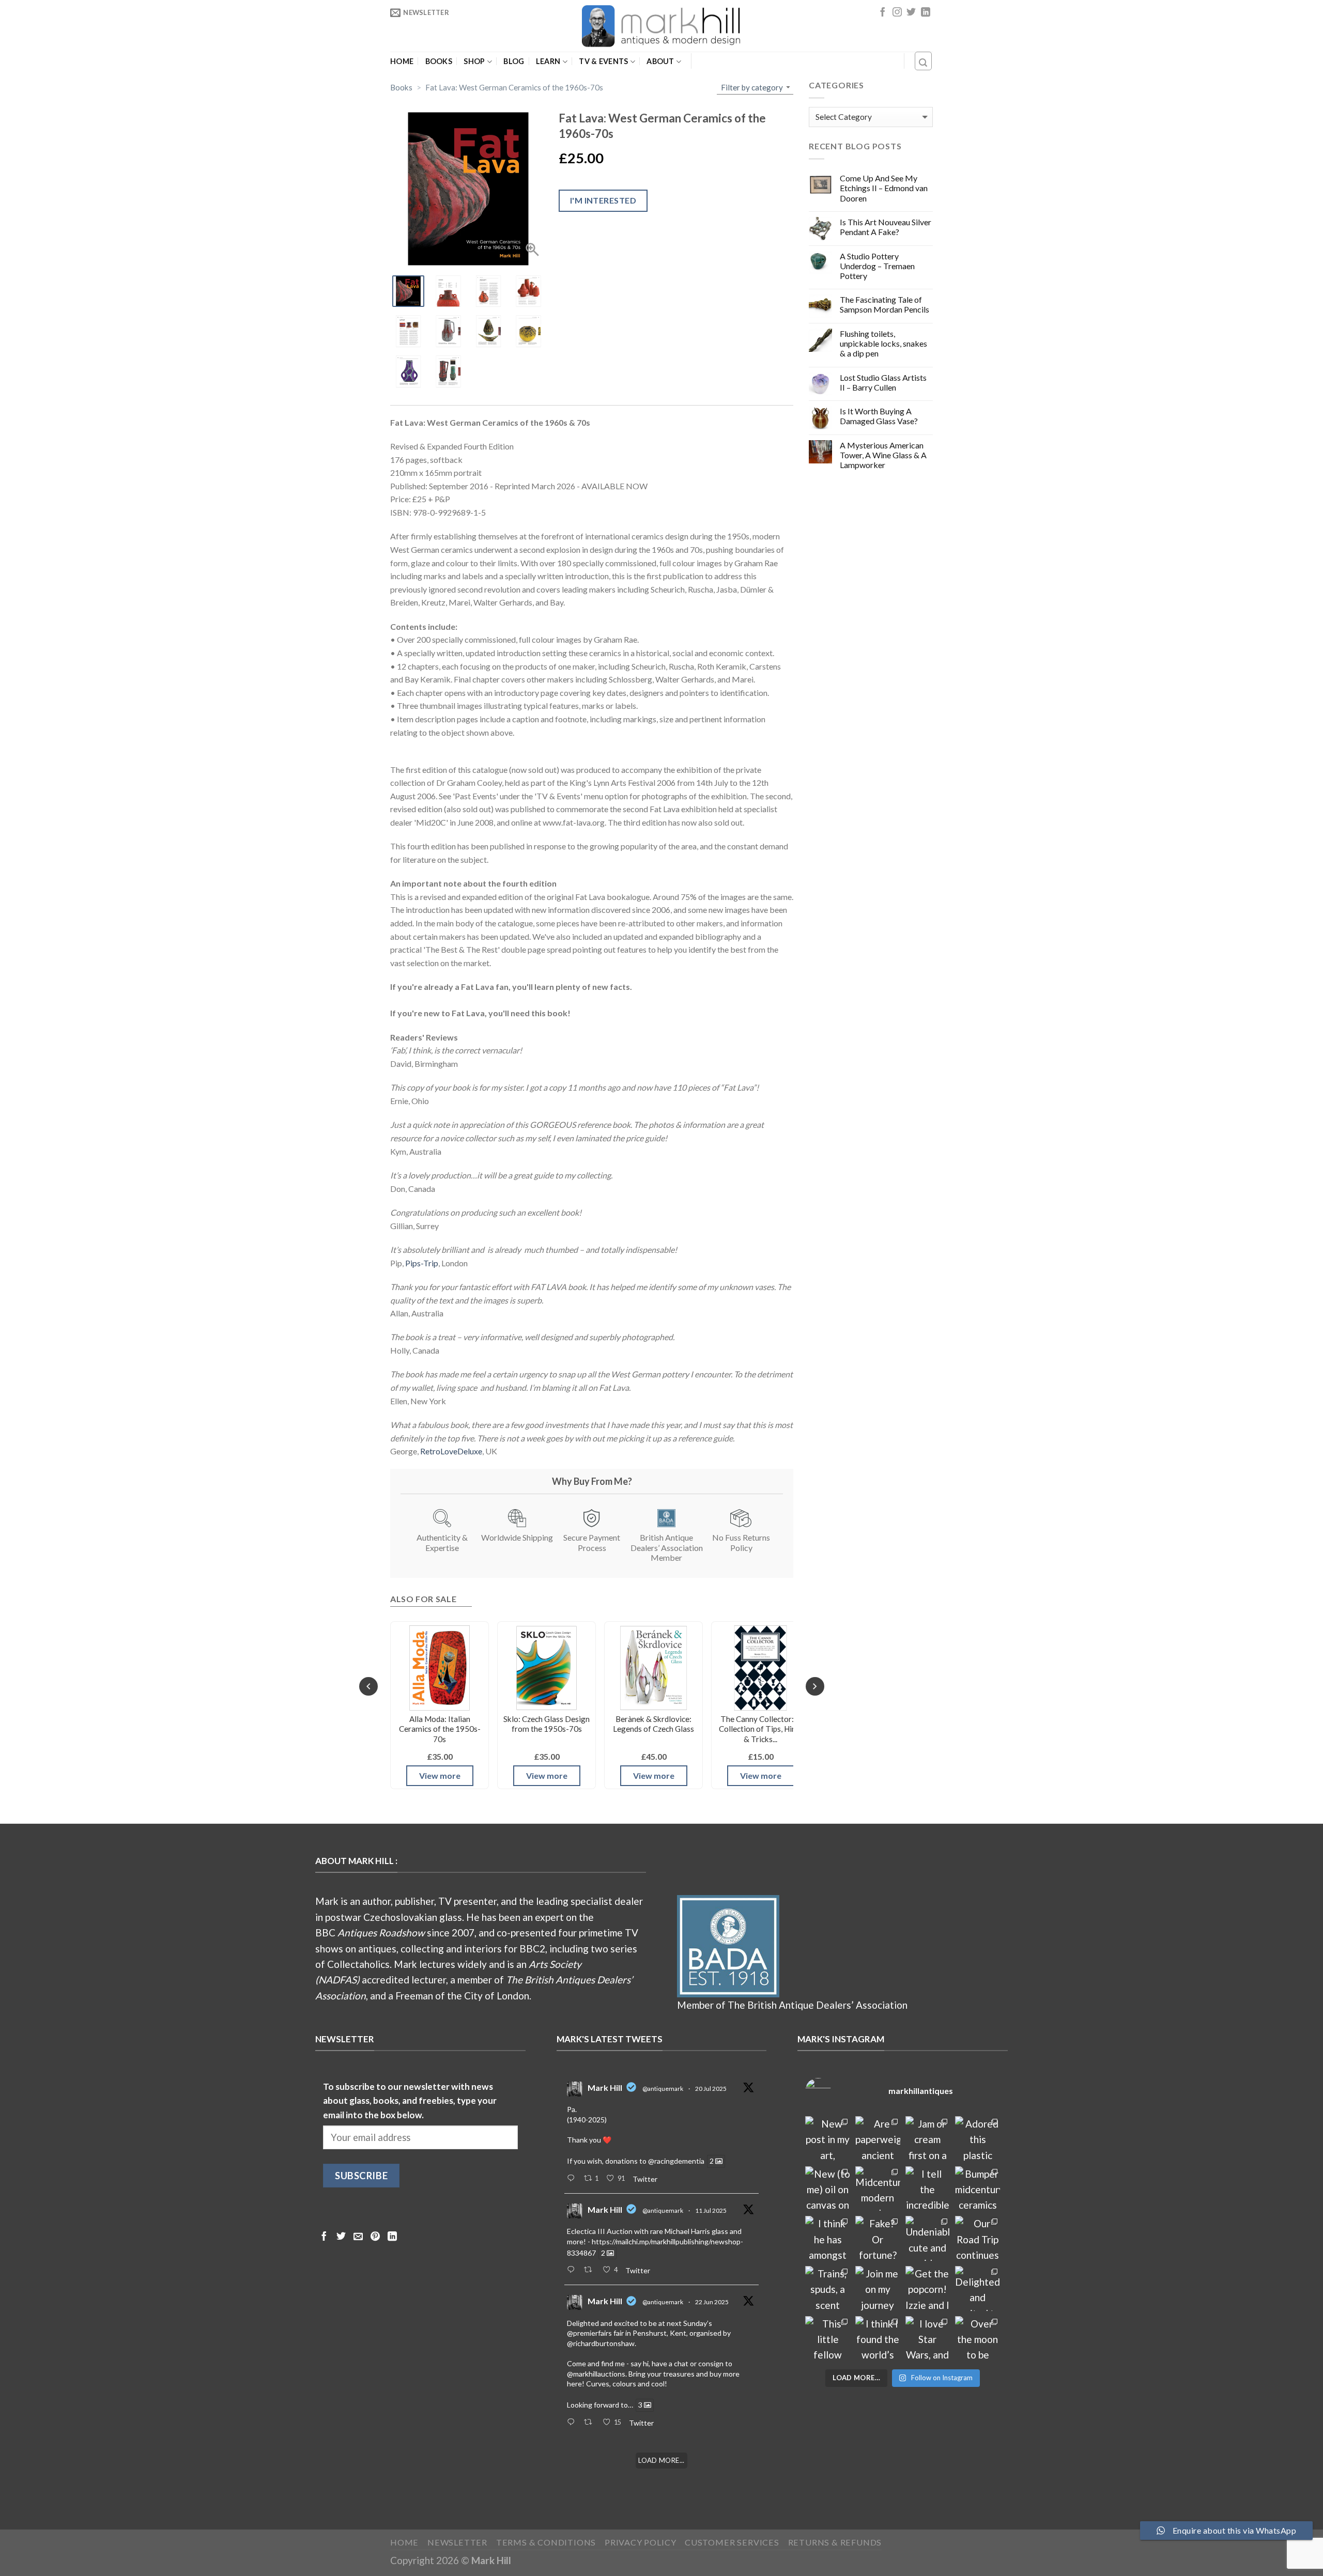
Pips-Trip (422, 1263)
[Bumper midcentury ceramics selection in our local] (978, 2189)
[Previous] (368, 1686)
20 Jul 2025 (711, 2089)
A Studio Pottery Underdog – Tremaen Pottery (877, 266)
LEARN (548, 61)
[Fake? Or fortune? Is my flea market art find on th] (878, 2238)
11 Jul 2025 (711, 2210)
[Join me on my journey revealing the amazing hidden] (878, 2288)
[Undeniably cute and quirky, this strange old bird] (928, 2238)
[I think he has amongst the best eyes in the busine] (828, 2238)
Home (402, 61)
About (660, 61)
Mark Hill (605, 2088)
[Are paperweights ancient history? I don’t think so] (878, 2139)
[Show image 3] (488, 291)
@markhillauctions (596, 2374)
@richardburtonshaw (601, 2343)
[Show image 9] (408, 371)
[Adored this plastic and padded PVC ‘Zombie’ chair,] (978, 2139)
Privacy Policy (640, 2542)
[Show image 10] (449, 371)
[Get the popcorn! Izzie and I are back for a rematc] (928, 2288)
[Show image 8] (529, 331)
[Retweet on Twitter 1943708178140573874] (591, 2270)
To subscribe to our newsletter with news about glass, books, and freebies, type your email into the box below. (410, 2101)
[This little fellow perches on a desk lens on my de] (828, 2339)
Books (439, 61)
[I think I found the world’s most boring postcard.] (878, 2339)
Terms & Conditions (546, 2542)
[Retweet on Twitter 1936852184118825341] (591, 2423)
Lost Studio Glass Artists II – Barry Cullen (883, 382)
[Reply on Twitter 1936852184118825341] (573, 2423)
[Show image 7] (488, 331)
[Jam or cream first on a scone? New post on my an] (928, 2139)
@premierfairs (589, 2333)
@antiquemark (663, 2089)
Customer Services (732, 2542)
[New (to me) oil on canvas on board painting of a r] (828, 2189)
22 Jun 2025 (712, 2302)
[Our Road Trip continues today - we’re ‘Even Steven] (978, 2238)
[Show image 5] (408, 331)
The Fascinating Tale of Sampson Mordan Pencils (884, 304)
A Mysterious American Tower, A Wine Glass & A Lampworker (883, 455)
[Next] (815, 1686)
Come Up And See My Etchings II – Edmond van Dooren (884, 188)
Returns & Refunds (835, 2542)
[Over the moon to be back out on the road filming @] (978, 2339)
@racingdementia (676, 2161)
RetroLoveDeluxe (451, 1451)
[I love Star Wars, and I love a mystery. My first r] (928, 2339)
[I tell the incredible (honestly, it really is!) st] (928, 2189)
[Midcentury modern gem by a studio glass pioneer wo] (878, 2189)
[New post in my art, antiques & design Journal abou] (828, 2139)
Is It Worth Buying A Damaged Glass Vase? (879, 416)
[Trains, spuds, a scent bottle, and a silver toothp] (828, 2288)
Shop (474, 61)
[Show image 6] (449, 331)
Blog (514, 61)
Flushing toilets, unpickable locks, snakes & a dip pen (883, 343)
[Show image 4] (529, 291)
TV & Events (603, 61)
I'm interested (603, 200)
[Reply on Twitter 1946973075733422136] (573, 2179)
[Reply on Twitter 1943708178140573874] (573, 2270)
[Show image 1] (408, 291)
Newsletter (457, 2542)
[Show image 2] (449, 291)
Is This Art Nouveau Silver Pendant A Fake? (886, 227)
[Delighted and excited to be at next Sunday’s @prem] (978, 2288)
